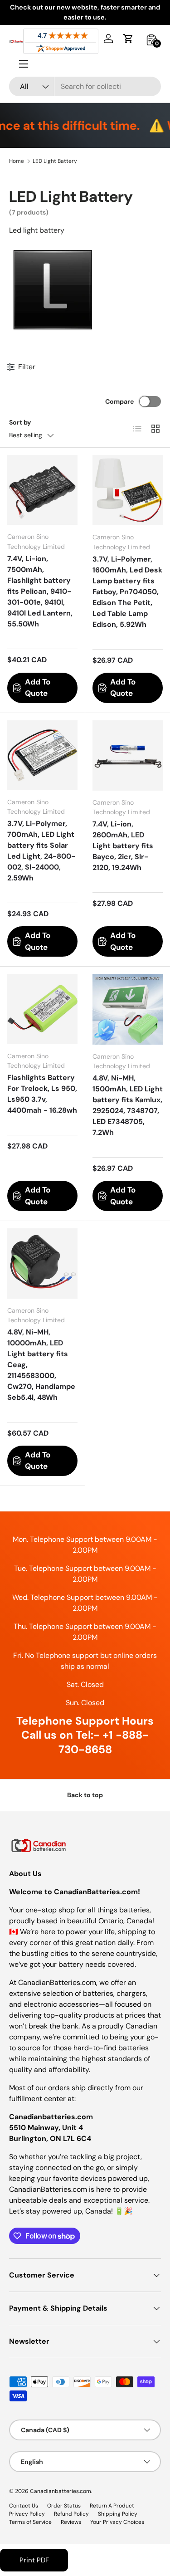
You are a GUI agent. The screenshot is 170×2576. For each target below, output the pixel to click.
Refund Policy (71, 2514)
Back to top (85, 1795)
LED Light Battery (55, 161)
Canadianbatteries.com (61, 2491)
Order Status (64, 2506)
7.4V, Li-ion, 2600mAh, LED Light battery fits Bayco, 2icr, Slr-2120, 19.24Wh (123, 846)
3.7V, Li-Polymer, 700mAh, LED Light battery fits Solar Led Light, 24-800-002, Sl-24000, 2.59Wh (41, 851)
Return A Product (112, 2506)
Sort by (20, 422)
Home (17, 161)
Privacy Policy (27, 2514)
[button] (128, 39)
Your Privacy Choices (117, 2522)
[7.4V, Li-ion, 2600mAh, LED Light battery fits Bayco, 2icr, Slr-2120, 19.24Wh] (128, 756)
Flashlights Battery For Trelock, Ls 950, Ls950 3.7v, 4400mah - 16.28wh (42, 1094)
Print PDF (34, 2560)
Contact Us (24, 2506)
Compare (119, 401)
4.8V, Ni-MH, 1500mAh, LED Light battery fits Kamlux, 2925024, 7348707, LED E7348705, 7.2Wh (128, 1105)
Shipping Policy (118, 2514)
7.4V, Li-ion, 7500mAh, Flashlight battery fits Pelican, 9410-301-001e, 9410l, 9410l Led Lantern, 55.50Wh (40, 591)
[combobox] (85, 86)
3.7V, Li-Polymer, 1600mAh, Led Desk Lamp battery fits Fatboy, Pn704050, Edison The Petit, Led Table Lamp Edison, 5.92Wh (127, 592)
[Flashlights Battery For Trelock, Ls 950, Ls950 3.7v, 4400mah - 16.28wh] (42, 1009)
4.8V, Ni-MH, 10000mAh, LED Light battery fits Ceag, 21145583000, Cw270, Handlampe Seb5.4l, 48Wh (41, 1365)
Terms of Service (30, 2522)
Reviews (71, 2522)
